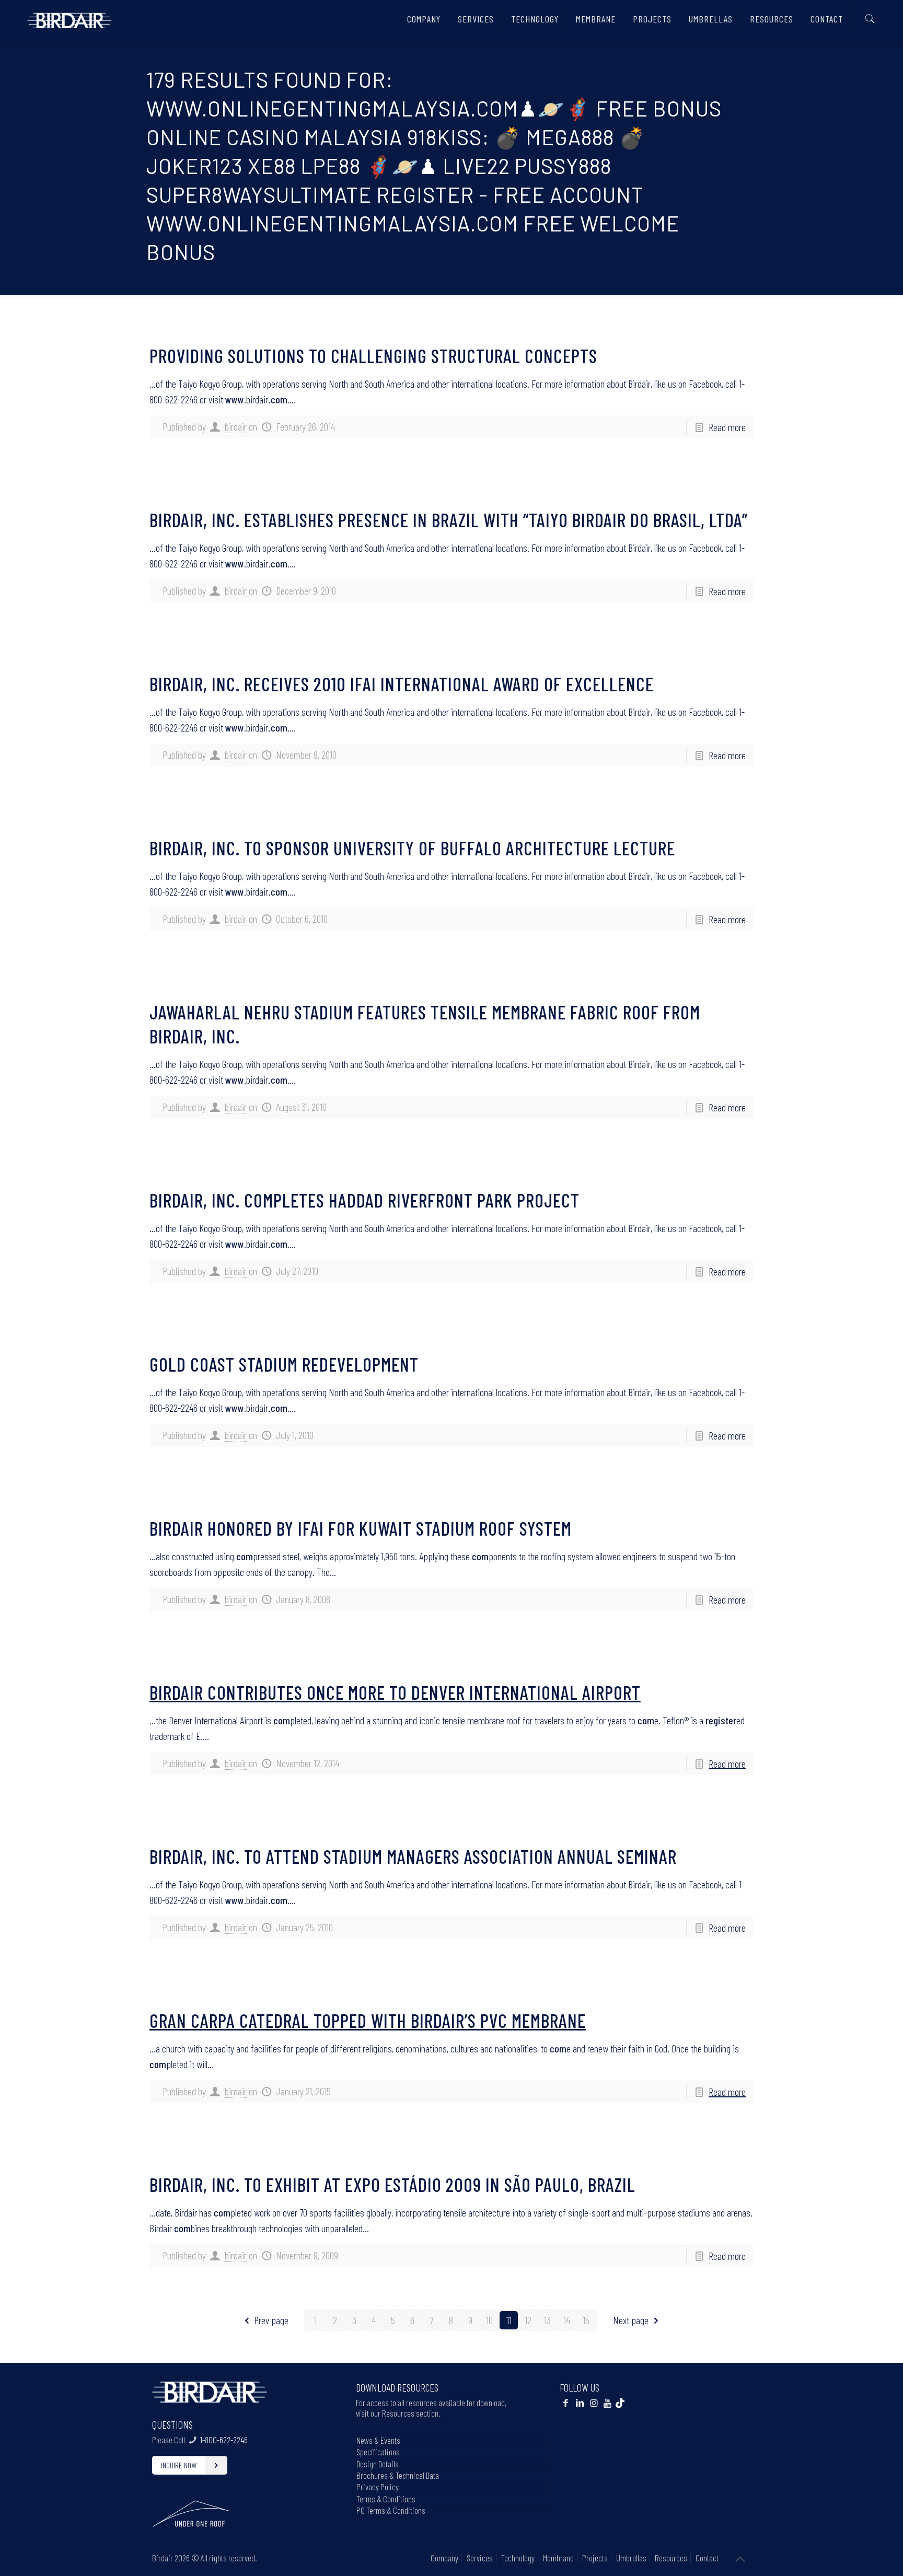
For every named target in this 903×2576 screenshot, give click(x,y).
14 (567, 2320)
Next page (631, 2320)
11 (509, 2320)
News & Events (378, 2440)
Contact (707, 2558)
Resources (671, 2558)
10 (489, 2320)
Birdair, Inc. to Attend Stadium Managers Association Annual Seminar (413, 1856)
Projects (595, 2558)
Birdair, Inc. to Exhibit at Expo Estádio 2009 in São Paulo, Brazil (392, 2184)
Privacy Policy (378, 2487)
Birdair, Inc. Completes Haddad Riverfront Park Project (364, 1200)
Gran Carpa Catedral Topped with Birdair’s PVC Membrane (368, 2020)
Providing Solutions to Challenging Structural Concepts (373, 356)
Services (480, 2558)
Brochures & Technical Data (398, 2475)
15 (586, 2320)
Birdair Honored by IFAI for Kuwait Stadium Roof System (361, 1528)
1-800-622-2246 (224, 2440)
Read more (727, 427)
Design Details (378, 2464)
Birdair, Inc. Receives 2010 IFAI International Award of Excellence (402, 684)
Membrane (558, 2558)
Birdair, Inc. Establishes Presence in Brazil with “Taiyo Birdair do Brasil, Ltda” (449, 520)
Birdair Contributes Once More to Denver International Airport (395, 1692)
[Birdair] (69, 16)
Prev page (271, 2320)
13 (547, 2320)
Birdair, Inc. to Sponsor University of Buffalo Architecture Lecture (412, 848)
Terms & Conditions (386, 2499)
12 (528, 2320)
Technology (518, 2558)
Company (444, 2558)
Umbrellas (631, 2558)
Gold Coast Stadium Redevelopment (284, 1364)
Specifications (378, 2452)
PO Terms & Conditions (391, 2510)
